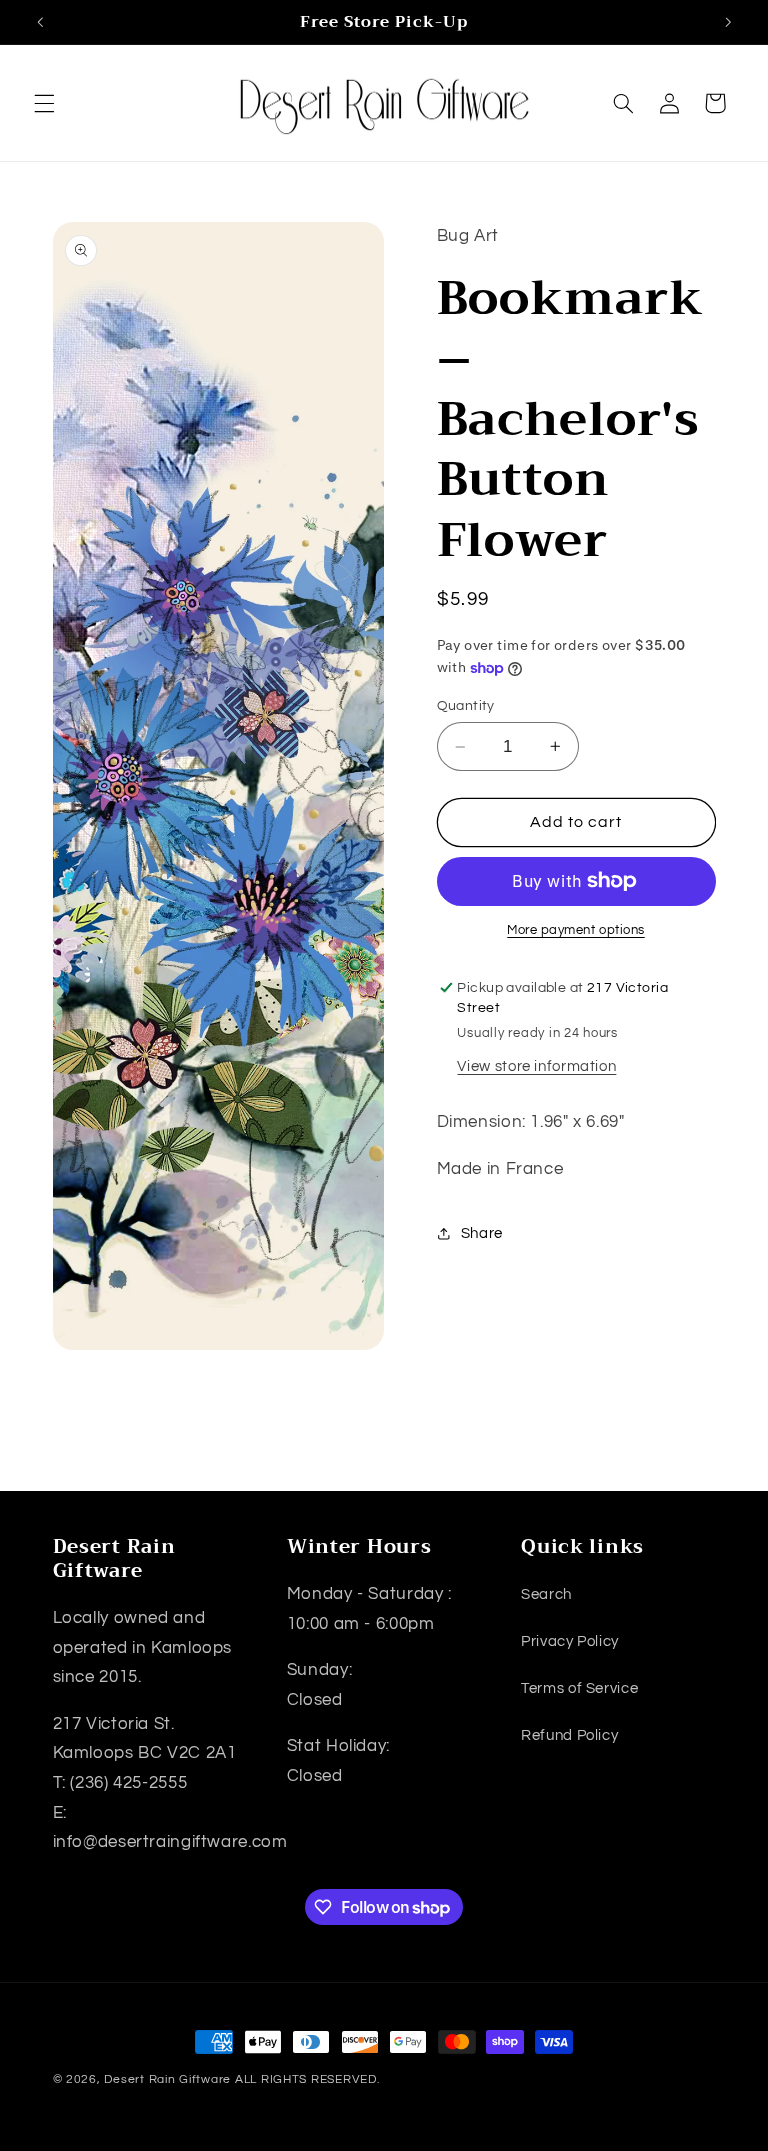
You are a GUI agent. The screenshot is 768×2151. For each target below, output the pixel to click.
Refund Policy (569, 1735)
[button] (44, 103)
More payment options (576, 930)
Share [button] (482, 1233)
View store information (536, 1066)
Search (546, 1594)
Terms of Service (579, 1688)
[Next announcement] (728, 22)
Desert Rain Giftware (167, 2079)
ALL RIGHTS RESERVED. (307, 2079)
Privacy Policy (570, 1641)
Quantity (466, 706)
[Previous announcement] (40, 22)
